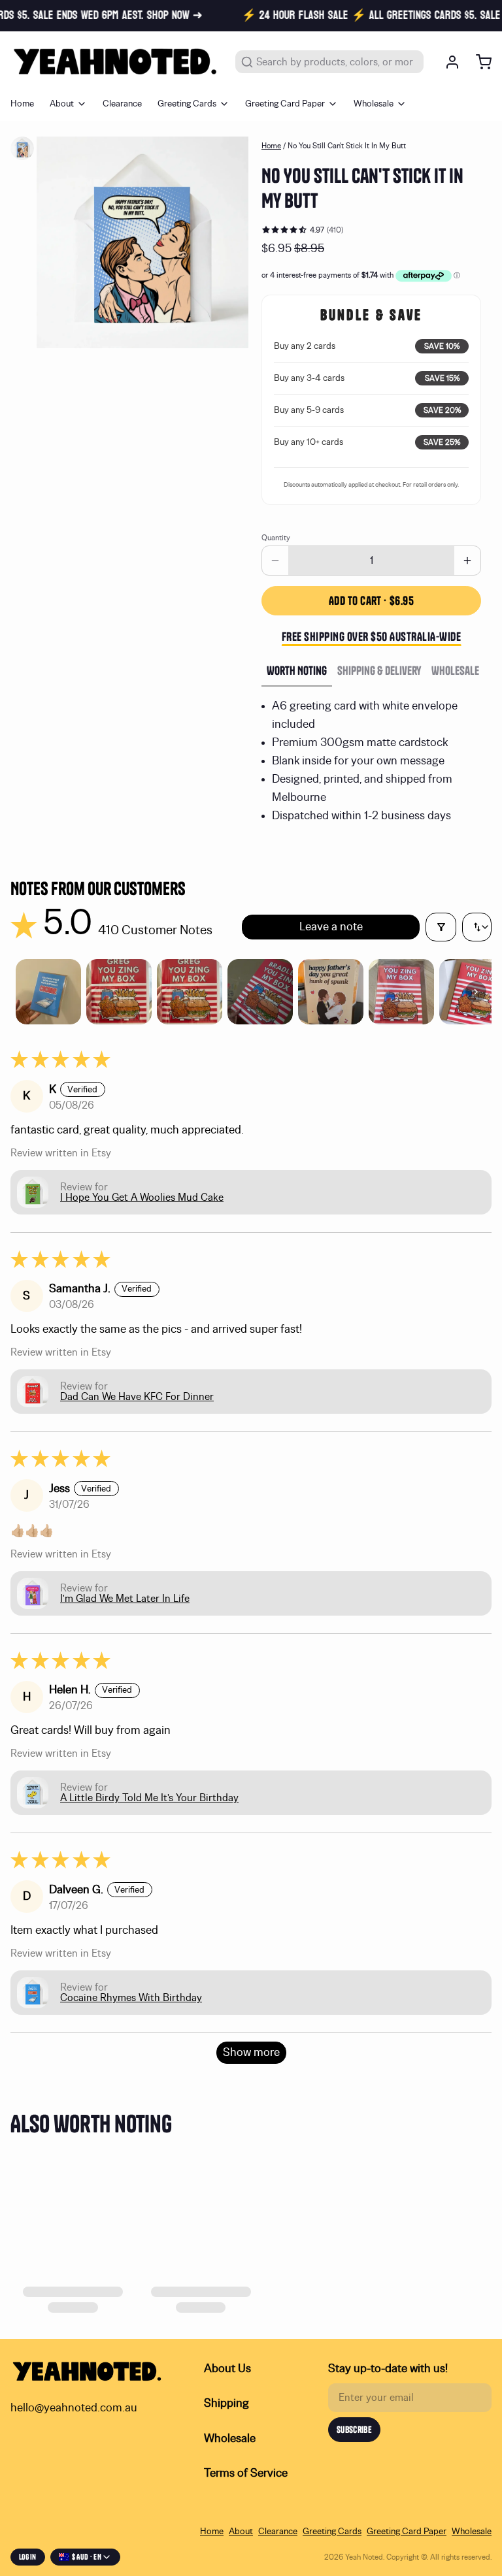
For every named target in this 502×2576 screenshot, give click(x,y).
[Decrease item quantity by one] (275, 561)
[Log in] (447, 62)
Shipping (226, 2404)
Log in (28, 2557)
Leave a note (331, 927)
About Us (227, 2369)
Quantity (276, 538)
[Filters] (441, 927)
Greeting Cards (187, 104)
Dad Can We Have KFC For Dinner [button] (137, 1397)
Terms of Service (246, 2473)
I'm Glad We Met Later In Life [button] (125, 1599)
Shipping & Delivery (379, 671)
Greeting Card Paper (285, 104)
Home (22, 104)
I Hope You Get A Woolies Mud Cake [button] (142, 1198)
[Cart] (478, 62)
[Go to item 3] (190, 992)
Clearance (122, 104)
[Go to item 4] (260, 992)
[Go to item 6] (401, 992)
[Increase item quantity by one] (467, 561)
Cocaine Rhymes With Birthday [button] (131, 1998)
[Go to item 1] (48, 992)
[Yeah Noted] (115, 62)
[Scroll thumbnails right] (476, 992)
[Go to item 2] (119, 992)
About (62, 104)
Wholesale (374, 104)
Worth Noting (297, 671)
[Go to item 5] (331, 992)
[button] (371, 601)
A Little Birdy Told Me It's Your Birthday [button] (149, 1798)
